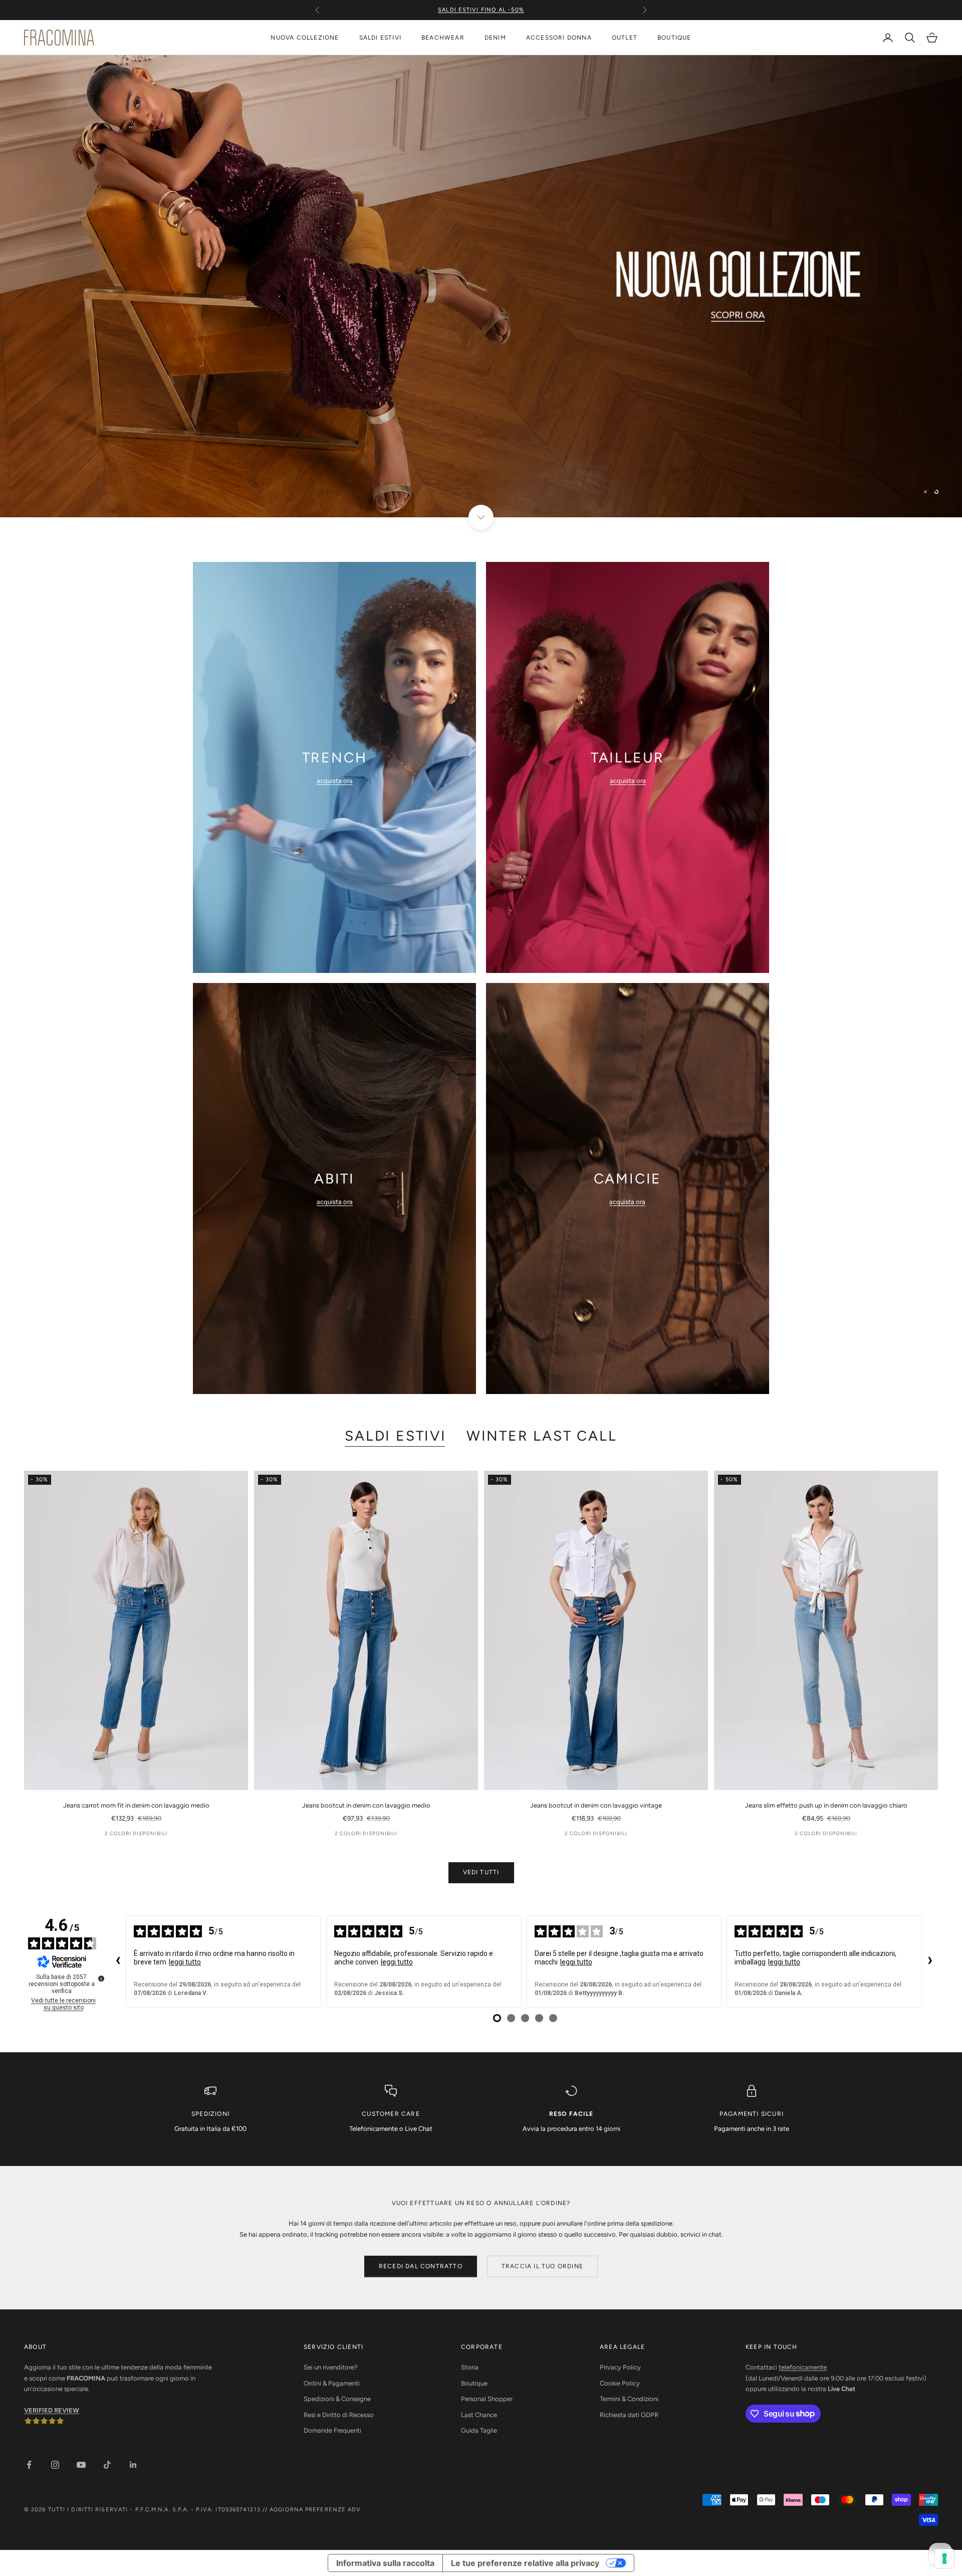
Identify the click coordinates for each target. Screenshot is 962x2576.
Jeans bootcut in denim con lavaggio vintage (596, 1805)
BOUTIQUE (674, 38)
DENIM (495, 38)
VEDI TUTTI (481, 1872)
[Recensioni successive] (930, 1961)
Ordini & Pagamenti (332, 2383)
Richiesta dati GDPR (629, 2415)
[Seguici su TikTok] (107, 2465)
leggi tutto (185, 1962)
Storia (470, 2367)
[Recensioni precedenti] (118, 1961)
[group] (481, 286)
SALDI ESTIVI (380, 38)
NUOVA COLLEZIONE (305, 38)
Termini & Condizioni (629, 2399)
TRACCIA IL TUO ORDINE (542, 2266)
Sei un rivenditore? (331, 2367)
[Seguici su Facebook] (29, 2465)
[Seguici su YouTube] (81, 2465)
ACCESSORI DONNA (559, 38)
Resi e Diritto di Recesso (339, 2415)
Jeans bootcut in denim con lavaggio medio (366, 1805)
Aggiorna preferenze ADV (315, 2510)
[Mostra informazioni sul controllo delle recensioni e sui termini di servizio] (101, 1978)
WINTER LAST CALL (542, 1436)
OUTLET (625, 38)
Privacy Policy (620, 2367)
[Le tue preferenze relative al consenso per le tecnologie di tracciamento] (944, 2558)
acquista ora (335, 781)
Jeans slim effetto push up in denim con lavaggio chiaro (826, 1805)
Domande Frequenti (332, 2430)
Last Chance (479, 2415)
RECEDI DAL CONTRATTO (421, 2266)
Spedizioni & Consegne (337, 2399)
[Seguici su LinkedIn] (133, 2465)
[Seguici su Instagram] (55, 2465)
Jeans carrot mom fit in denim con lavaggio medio (136, 1805)
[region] (481, 286)
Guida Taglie (479, 2430)
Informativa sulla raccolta (385, 2563)
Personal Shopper (487, 2399)
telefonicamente (803, 2367)
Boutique (474, 2383)
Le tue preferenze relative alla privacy (525, 2563)
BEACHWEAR (443, 38)
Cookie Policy (620, 2383)
